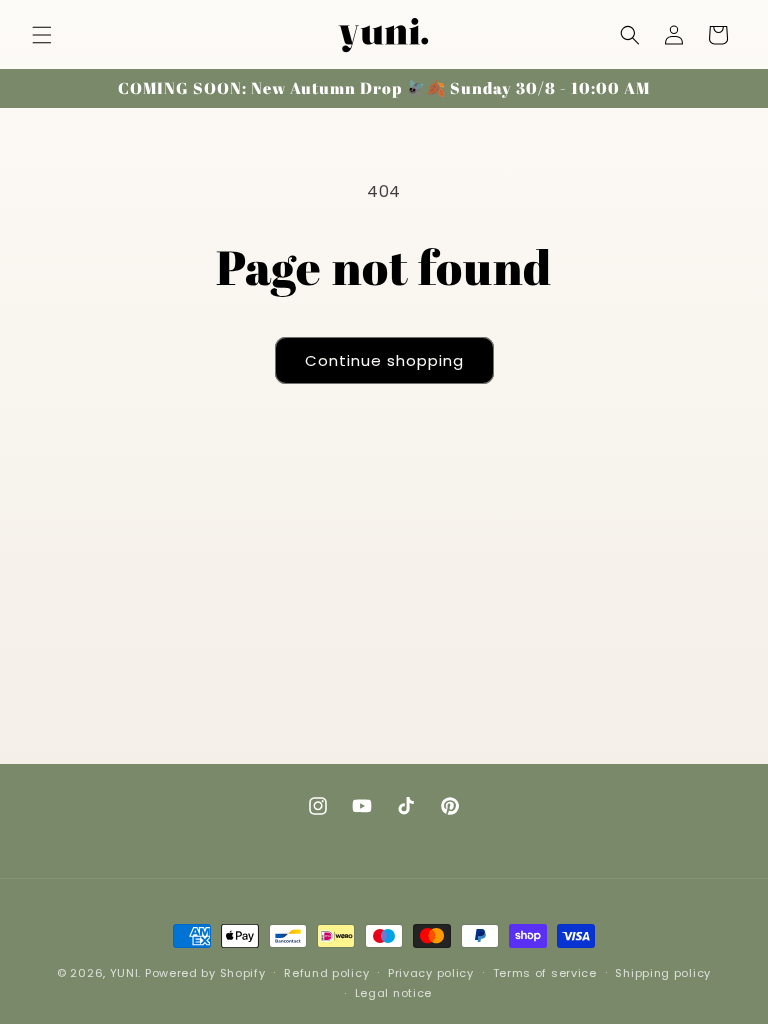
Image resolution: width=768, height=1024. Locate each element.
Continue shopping (384, 360)
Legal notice (393, 993)
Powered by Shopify (205, 973)
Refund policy (326, 973)
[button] (42, 35)
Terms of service (545, 973)
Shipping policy (663, 973)
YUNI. (126, 973)
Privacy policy (431, 973)
